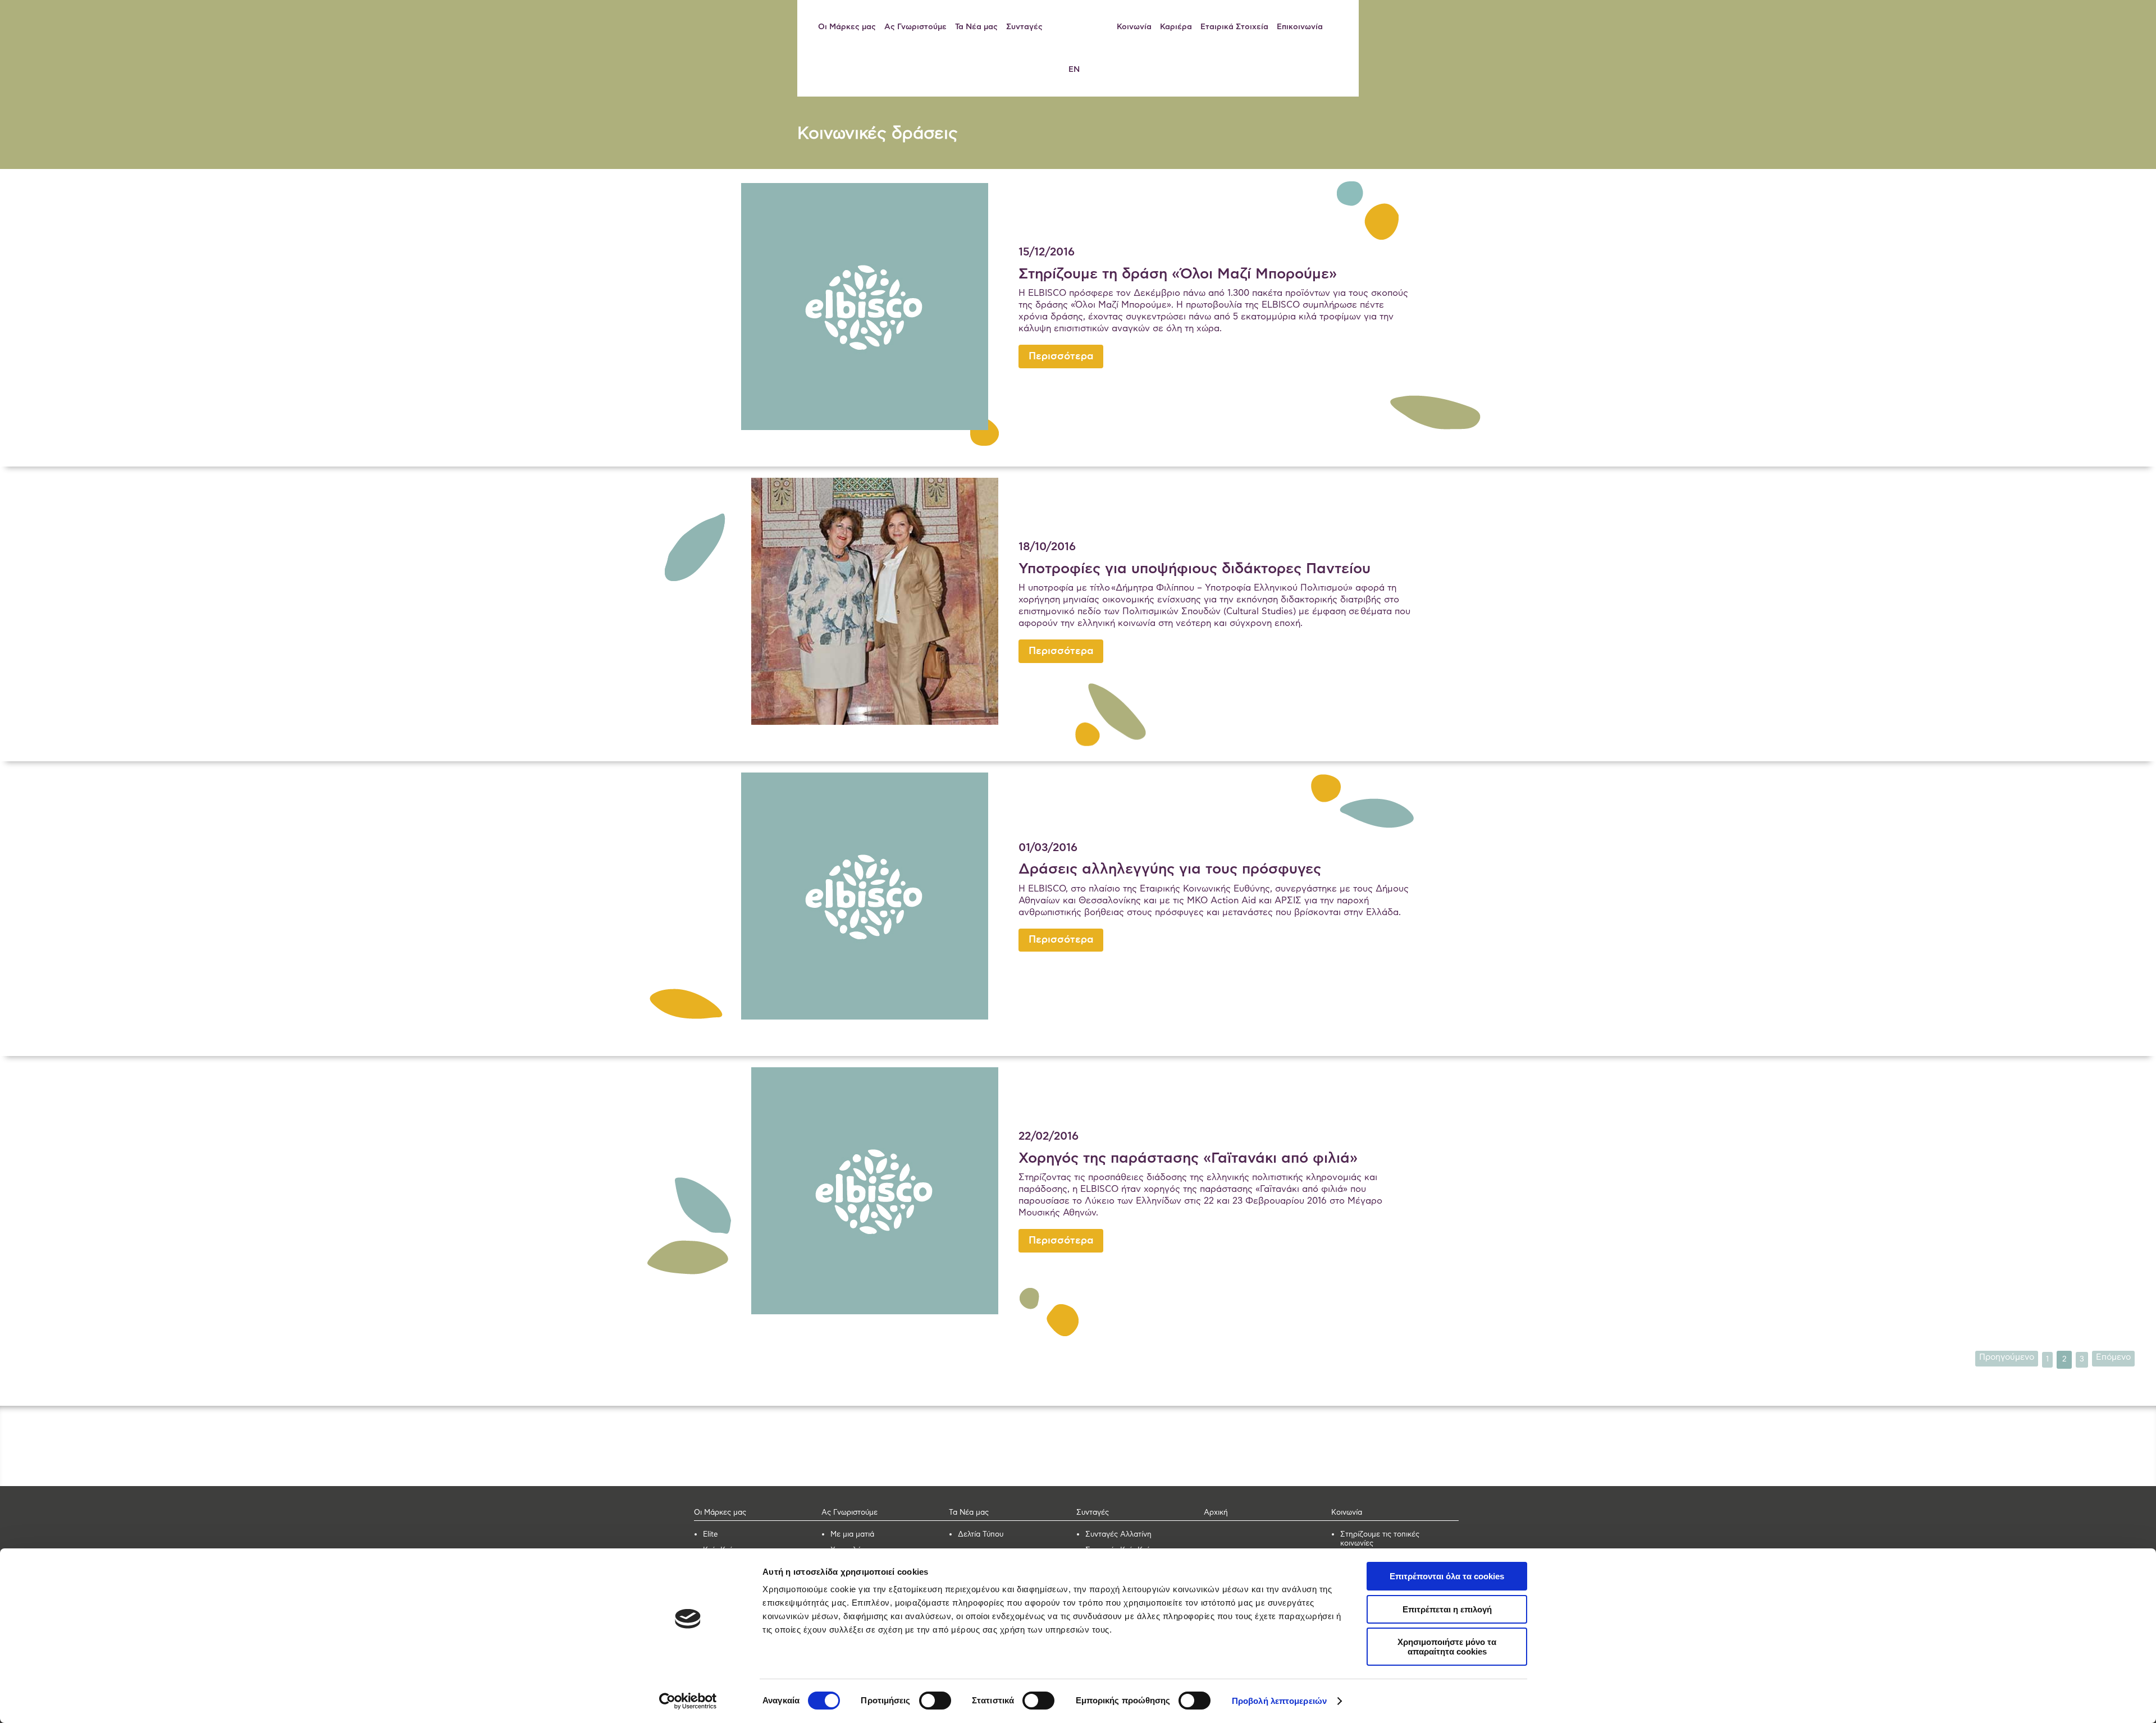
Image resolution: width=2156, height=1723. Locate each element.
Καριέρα (1176, 27)
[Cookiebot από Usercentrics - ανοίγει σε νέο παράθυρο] (688, 1701)
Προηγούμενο (2007, 1357)
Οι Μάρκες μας (847, 27)
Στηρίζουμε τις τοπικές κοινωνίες (1380, 1539)
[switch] (935, 1701)
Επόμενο (2113, 1357)
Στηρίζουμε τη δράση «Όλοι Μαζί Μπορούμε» (1178, 274)
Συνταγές (1024, 27)
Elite (711, 1535)
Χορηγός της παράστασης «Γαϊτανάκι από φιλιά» (1188, 1158)
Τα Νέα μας (976, 27)
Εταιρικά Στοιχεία (1234, 27)
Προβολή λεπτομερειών (1279, 1701)
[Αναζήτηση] (1340, 27)
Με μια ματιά (852, 1535)
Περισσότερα (1061, 357)
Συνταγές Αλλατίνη (1118, 1535)
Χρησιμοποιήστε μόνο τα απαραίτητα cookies (1447, 1647)
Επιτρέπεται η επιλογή (1447, 1609)
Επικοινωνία (1300, 27)
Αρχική (1216, 1513)
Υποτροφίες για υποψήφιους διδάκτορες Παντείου (1195, 569)
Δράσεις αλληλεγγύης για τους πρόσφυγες (1170, 869)
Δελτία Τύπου (981, 1535)
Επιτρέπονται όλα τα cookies (1447, 1576)
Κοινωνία (1134, 27)
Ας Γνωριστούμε (915, 27)
